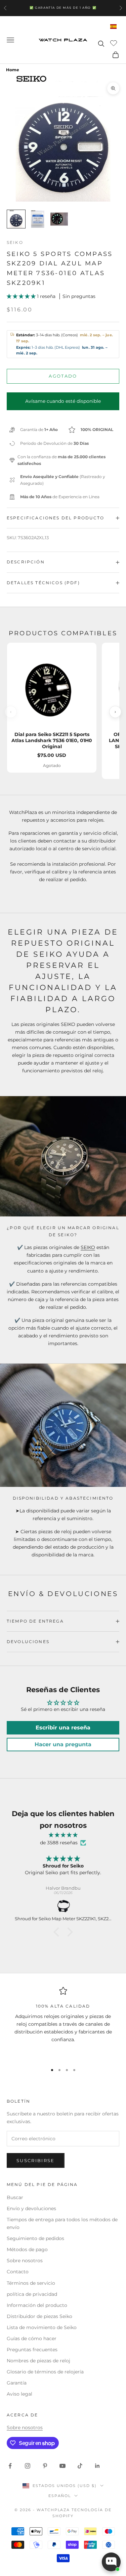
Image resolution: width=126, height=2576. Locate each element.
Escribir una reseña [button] (63, 1728)
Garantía (17, 2383)
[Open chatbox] (111, 2562)
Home (13, 70)
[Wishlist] (114, 43)
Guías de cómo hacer (32, 2338)
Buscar (15, 2197)
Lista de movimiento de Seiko (42, 2327)
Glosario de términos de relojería (45, 2372)
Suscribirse (36, 2160)
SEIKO (88, 1247)
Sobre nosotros (25, 2261)
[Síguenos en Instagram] (28, 2466)
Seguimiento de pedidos (35, 2238)
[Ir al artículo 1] (16, 219)
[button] (22, 296)
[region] (63, 2022)
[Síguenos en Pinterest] (45, 2466)
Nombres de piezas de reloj (38, 2361)
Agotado (63, 376)
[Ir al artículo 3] (59, 219)
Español (60, 2496)
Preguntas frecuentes (32, 2350)
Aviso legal (19, 2394)
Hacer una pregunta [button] (63, 1744)
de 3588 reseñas (59, 1843)
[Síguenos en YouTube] (62, 2466)
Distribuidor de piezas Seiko (39, 2316)
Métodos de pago (27, 2249)
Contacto (18, 2272)
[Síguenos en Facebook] (10, 2466)
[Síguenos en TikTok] (80, 2466)
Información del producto (37, 2305)
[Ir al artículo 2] (38, 219)
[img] (63, 1835)
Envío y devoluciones (31, 2208)
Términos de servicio (31, 2283)
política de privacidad (32, 2294)
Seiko (15, 242)
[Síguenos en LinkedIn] (97, 2466)
